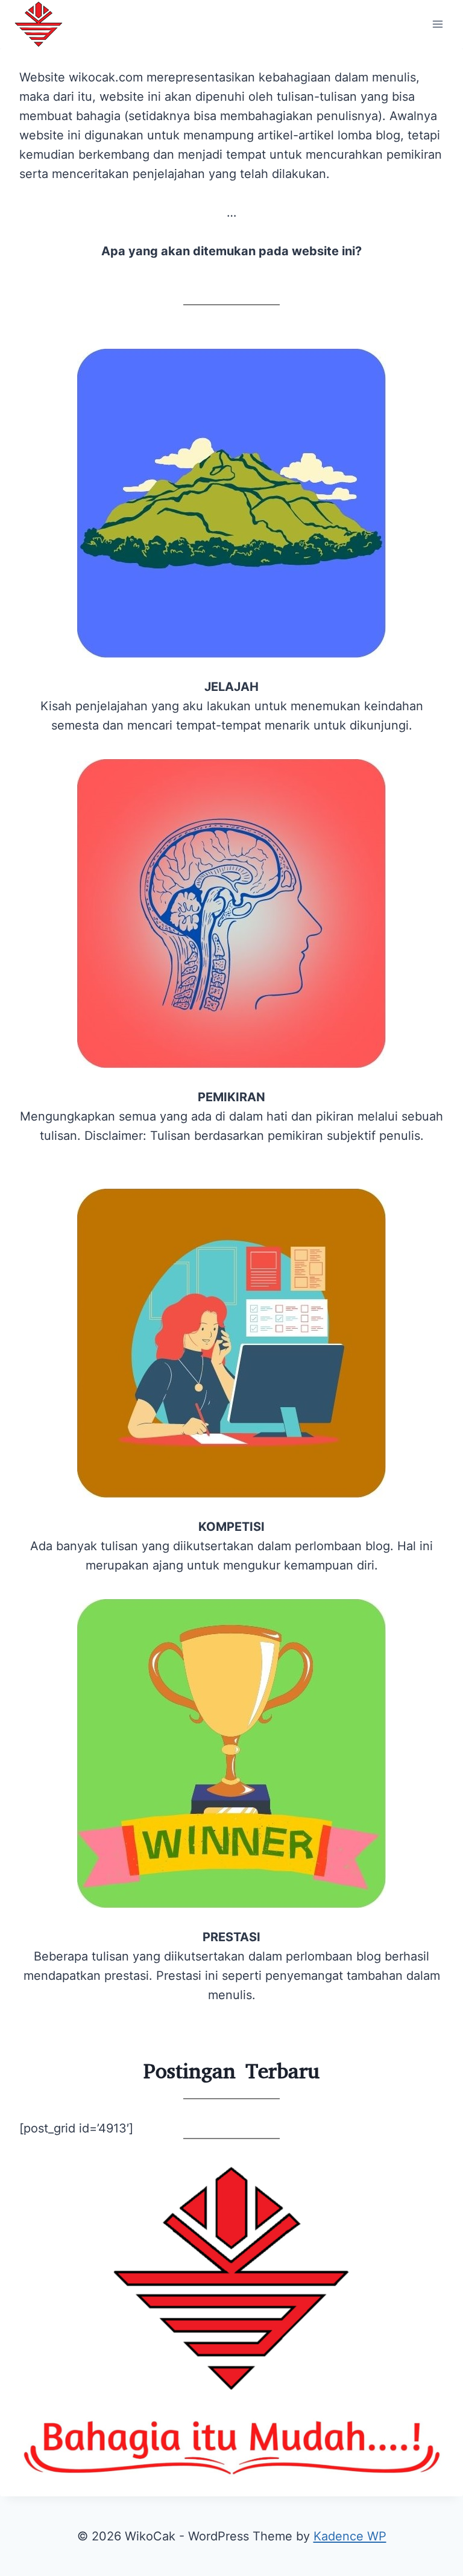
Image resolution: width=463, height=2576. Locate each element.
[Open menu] (437, 24)
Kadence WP (350, 2536)
